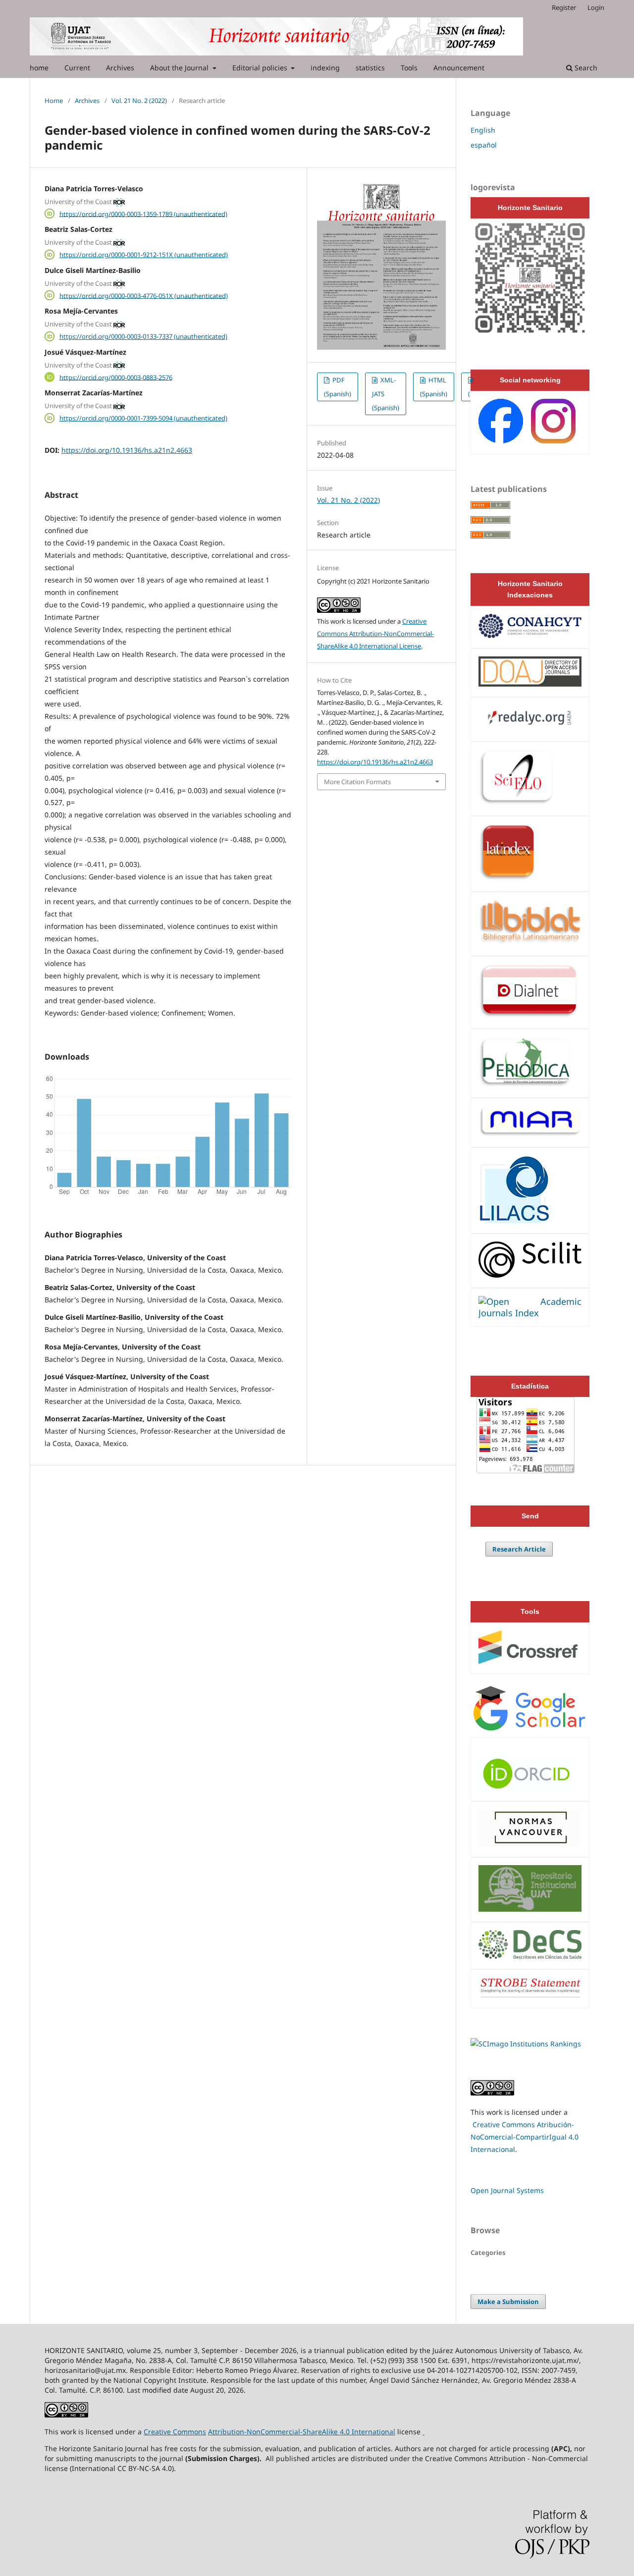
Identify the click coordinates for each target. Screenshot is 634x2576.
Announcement (459, 68)
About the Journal (180, 68)
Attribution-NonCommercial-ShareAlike (273, 2432)
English (483, 130)
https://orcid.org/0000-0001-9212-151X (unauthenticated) (144, 255)
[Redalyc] (530, 728)
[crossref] (528, 1661)
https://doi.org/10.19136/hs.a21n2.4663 (127, 450)
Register (564, 7)
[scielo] (516, 802)
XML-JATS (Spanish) (386, 394)
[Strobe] (530, 1994)
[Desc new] (530, 1955)
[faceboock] (553, 441)
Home (54, 101)
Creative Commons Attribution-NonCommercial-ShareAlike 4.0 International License (375, 634)
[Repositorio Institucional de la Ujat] (530, 1908)
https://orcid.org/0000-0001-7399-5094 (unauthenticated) (143, 418)
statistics (370, 68)
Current (77, 68)
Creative (158, 2432)
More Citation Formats (357, 782)
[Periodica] (525, 1084)
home (39, 68)
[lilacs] (515, 1220)
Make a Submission (508, 2302)
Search (585, 68)
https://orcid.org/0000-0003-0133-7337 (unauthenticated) (143, 336)
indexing (325, 68)
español (484, 145)
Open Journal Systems (507, 2190)
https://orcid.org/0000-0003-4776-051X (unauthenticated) (144, 295)
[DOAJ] (530, 683)
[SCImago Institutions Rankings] (526, 2044)
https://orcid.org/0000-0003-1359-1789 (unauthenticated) (143, 214)
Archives (120, 68)
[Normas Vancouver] (530, 1843)
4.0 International (367, 2432)
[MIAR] (530, 1133)
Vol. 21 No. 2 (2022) (139, 101)
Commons (189, 2432)
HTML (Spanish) (434, 387)
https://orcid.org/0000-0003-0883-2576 (116, 377)
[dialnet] (528, 1015)
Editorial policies (261, 68)
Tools (409, 68)
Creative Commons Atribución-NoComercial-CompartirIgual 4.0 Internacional (525, 2137)
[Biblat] (530, 942)
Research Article (519, 1549)
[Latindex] (507, 878)
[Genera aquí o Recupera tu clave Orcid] (526, 1787)
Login (596, 7)
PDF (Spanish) (338, 387)
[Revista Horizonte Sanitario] (530, 335)
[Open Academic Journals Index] (530, 1313)
